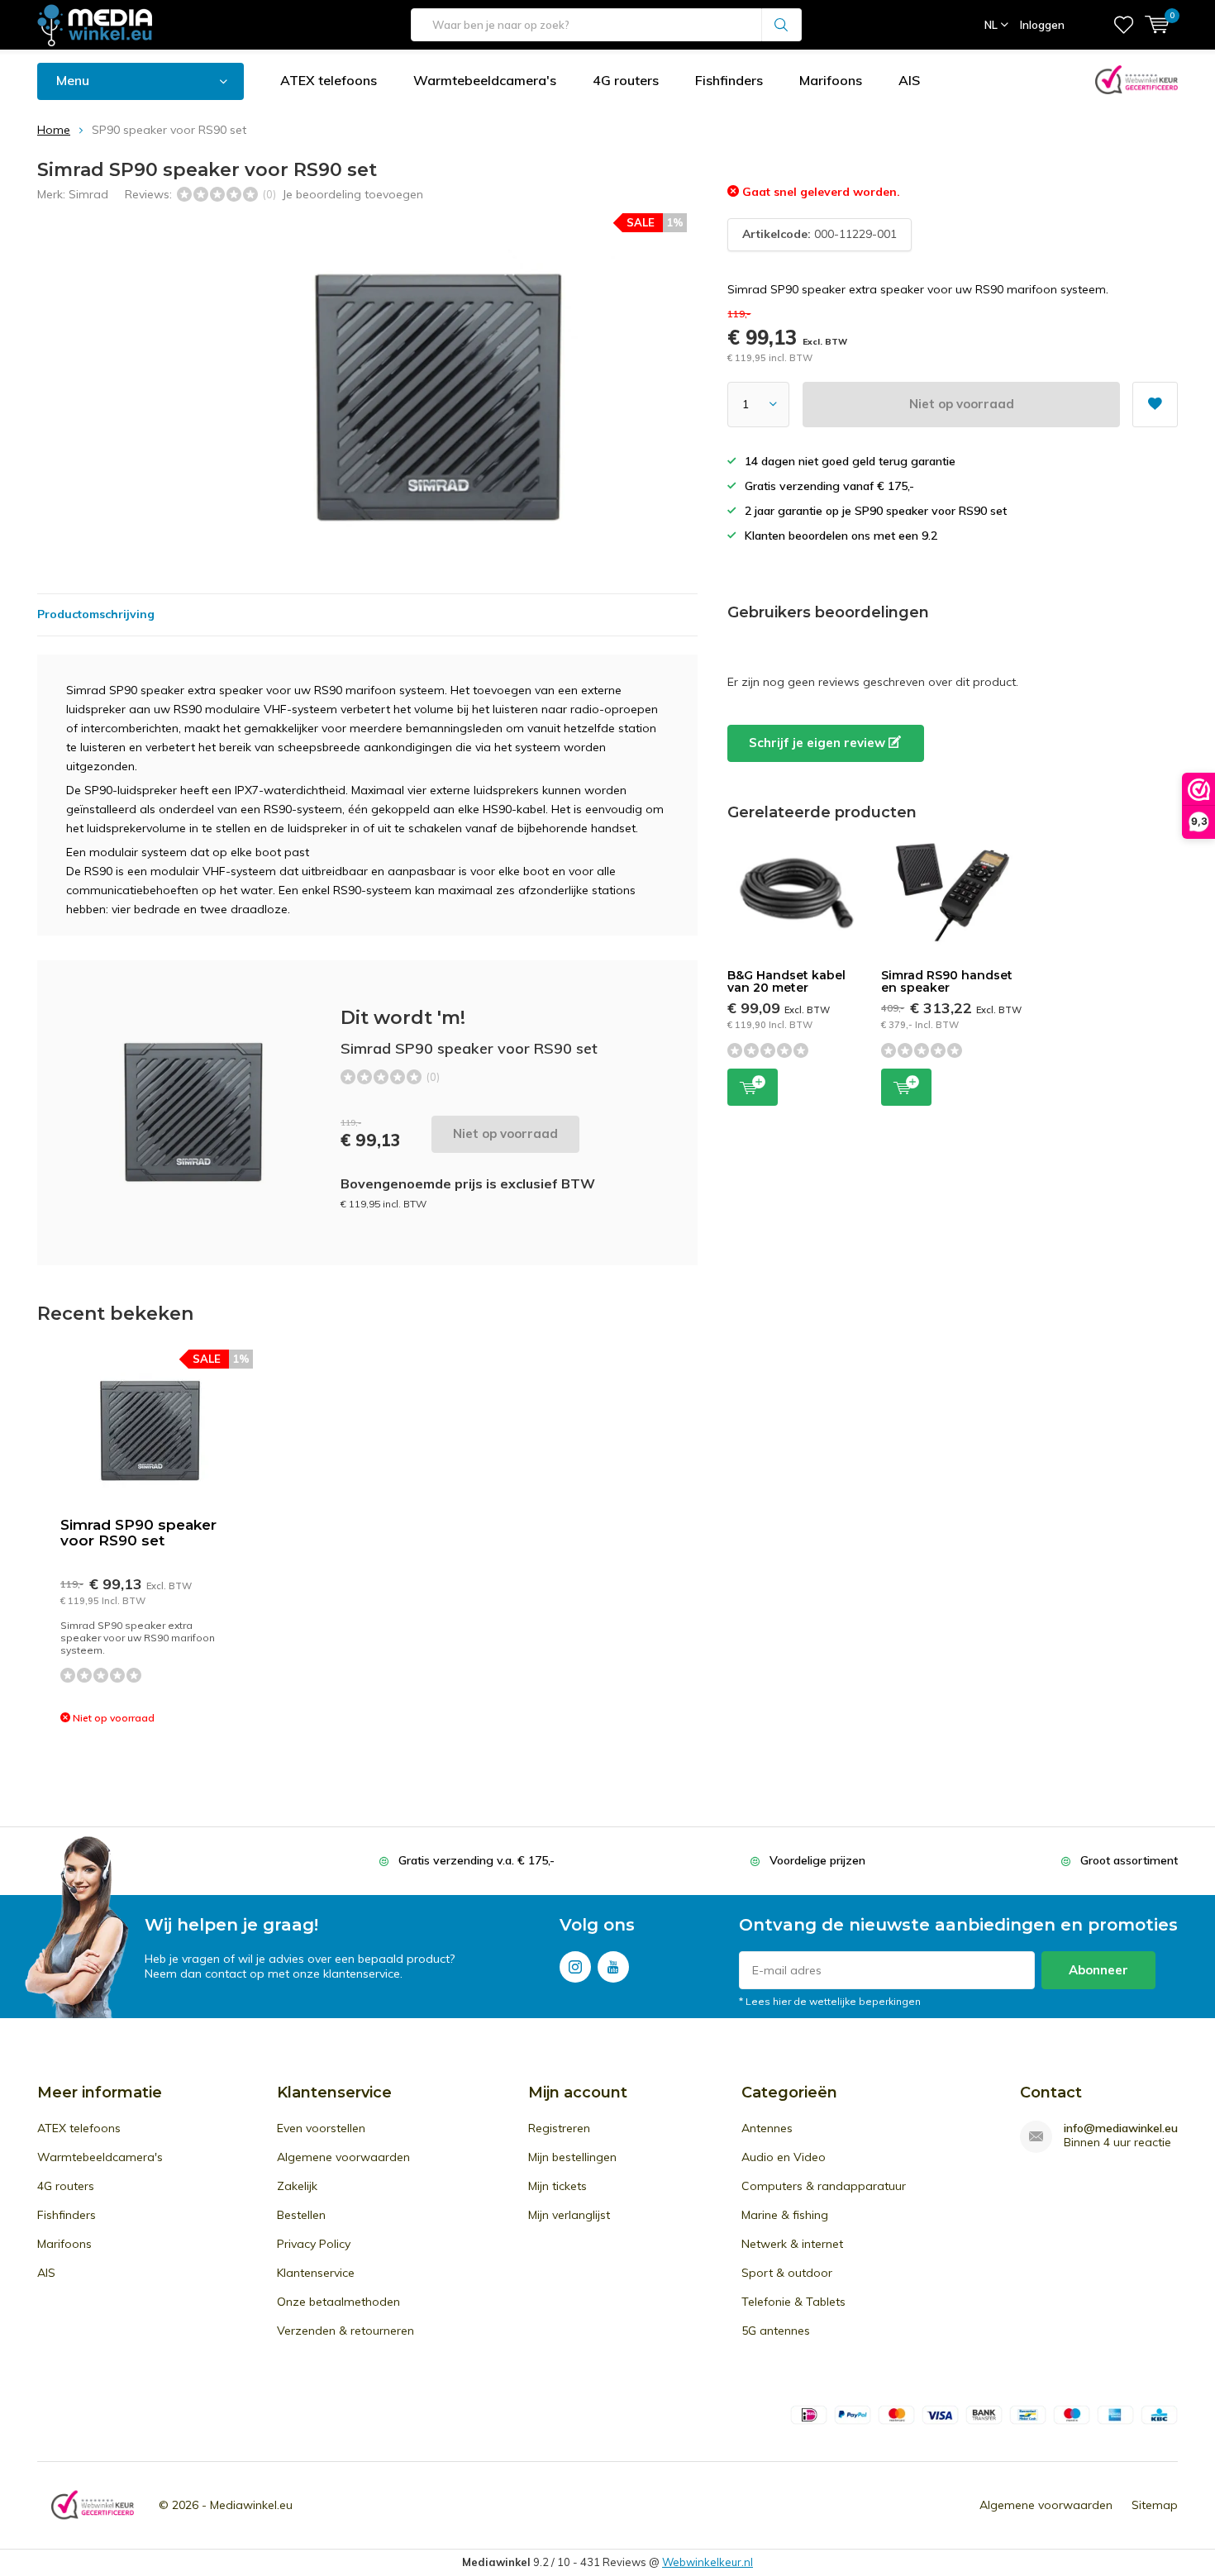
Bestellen (301, 2215)
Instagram (575, 1967)
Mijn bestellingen (572, 2157)
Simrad (88, 194)
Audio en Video (784, 2157)
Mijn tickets (557, 2186)
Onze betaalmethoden (338, 2302)
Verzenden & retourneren (345, 2331)
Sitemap (1155, 2505)
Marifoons (831, 80)
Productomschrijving (96, 614)
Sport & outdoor (787, 2273)
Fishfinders (729, 80)
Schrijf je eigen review (819, 743)
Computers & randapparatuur (824, 2186)
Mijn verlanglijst (569, 2215)
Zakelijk (297, 2186)
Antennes (767, 2128)
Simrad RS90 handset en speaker (947, 982)
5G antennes (776, 2331)
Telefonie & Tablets (793, 2302)
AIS (909, 80)
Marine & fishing (785, 2215)
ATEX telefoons (329, 80)
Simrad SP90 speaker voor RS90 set (138, 1533)
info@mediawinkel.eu (1121, 2128)
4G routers (626, 80)
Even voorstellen (321, 2128)
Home (54, 130)
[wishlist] (1124, 25)
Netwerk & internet (792, 2244)
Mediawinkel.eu (251, 2505)
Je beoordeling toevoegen (353, 194)
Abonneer (1098, 1970)
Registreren (559, 2128)
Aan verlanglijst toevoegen (1155, 405)
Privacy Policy (314, 2244)
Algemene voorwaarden (343, 2157)
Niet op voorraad (962, 404)
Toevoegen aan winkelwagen (753, 1087)
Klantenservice (316, 2273)
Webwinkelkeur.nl (708, 2562)
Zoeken (782, 25)
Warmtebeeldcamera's (485, 80)
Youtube (613, 1967)
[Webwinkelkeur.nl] (93, 2505)
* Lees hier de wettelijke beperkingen (830, 2001)
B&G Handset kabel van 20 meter (786, 982)
